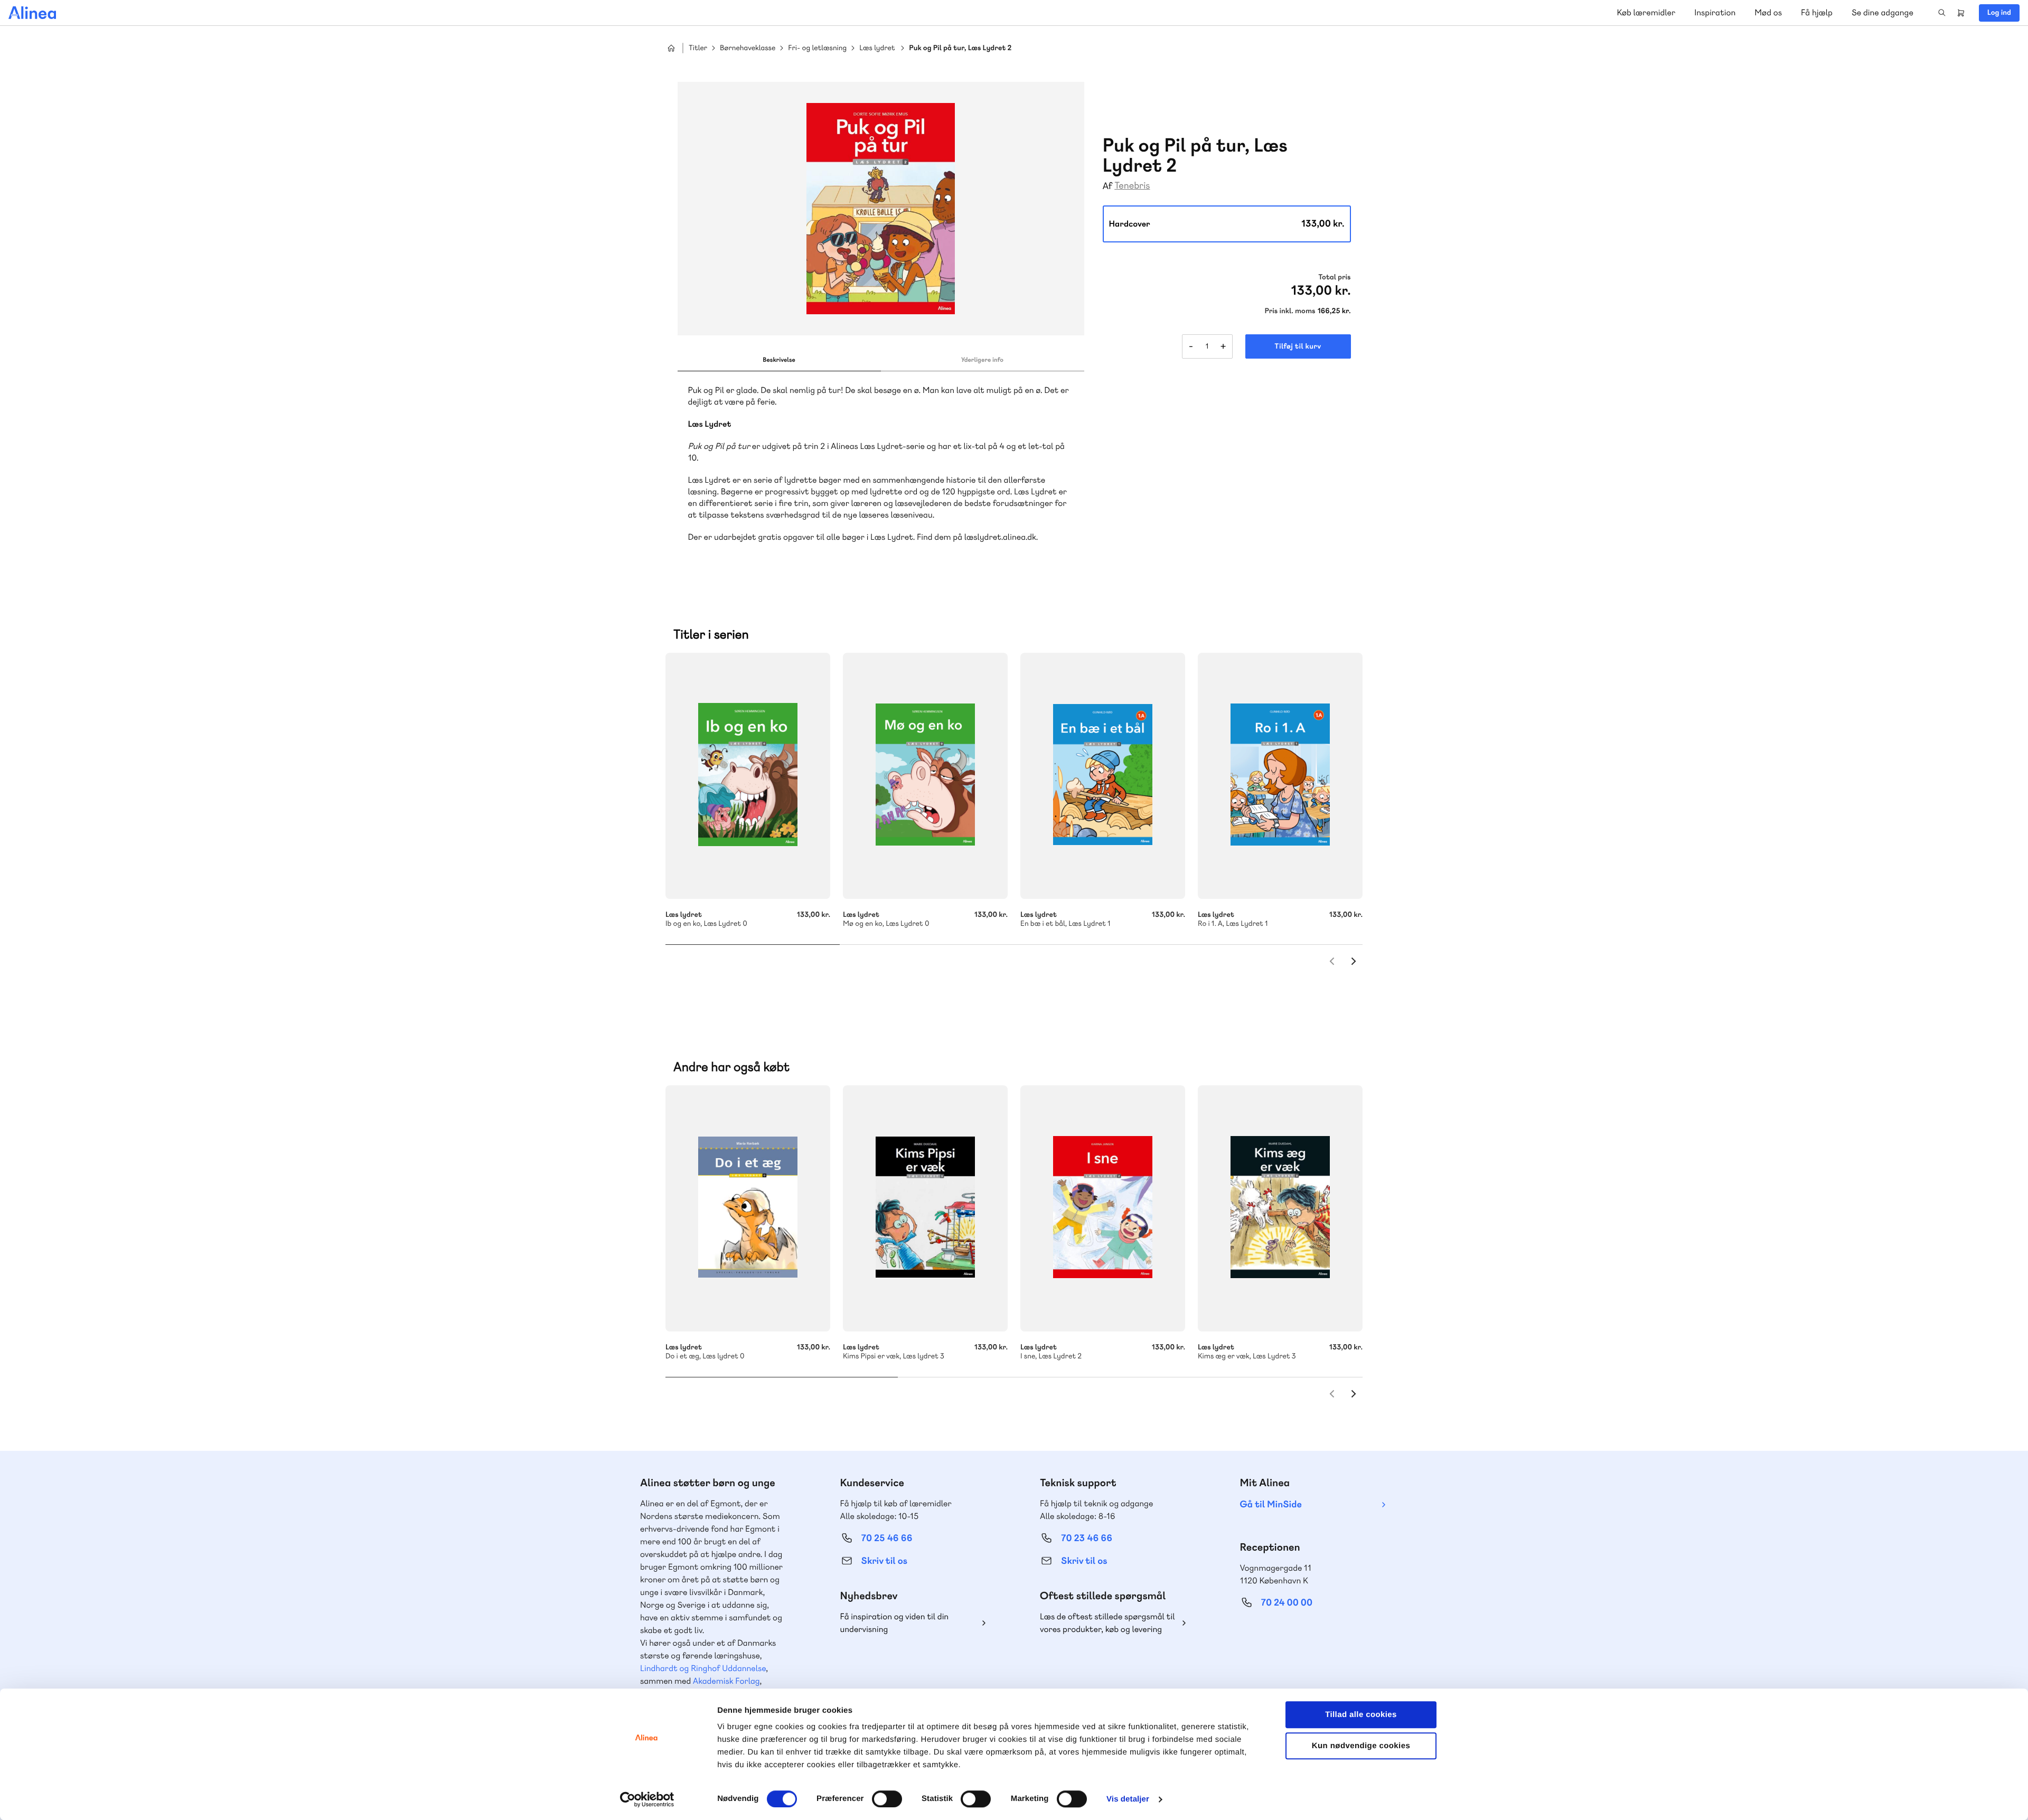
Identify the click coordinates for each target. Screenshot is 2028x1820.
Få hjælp (1817, 12)
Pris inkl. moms (1290, 311)
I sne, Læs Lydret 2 (1103, 1208)
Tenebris (1132, 186)
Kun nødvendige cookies (1361, 1746)
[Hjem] (32, 13)
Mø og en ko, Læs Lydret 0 (925, 776)
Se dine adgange (1883, 12)
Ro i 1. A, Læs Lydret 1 (1280, 776)
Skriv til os (884, 1561)
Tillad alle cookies (1361, 1715)
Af (1108, 186)
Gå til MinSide (1271, 1504)
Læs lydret (877, 48)
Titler (698, 48)
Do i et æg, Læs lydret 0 (748, 1208)
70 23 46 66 (1087, 1538)
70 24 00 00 (1287, 1603)
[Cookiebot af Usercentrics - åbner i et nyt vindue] (647, 1799)
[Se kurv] (1961, 13)
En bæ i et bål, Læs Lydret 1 (1103, 776)
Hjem (671, 48)
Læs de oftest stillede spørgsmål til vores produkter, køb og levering (1107, 1623)
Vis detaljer (1128, 1799)
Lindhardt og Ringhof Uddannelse (703, 1668)
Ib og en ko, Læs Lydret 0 (748, 776)
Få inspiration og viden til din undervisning (895, 1623)
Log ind (1999, 13)
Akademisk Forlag (726, 1681)
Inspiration (1715, 12)
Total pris (1334, 277)
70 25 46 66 (887, 1538)
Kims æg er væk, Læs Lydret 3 (1280, 1208)
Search (1942, 13)
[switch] (887, 1799)
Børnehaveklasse (748, 48)
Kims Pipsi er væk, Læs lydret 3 (925, 1208)
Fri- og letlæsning (817, 48)
